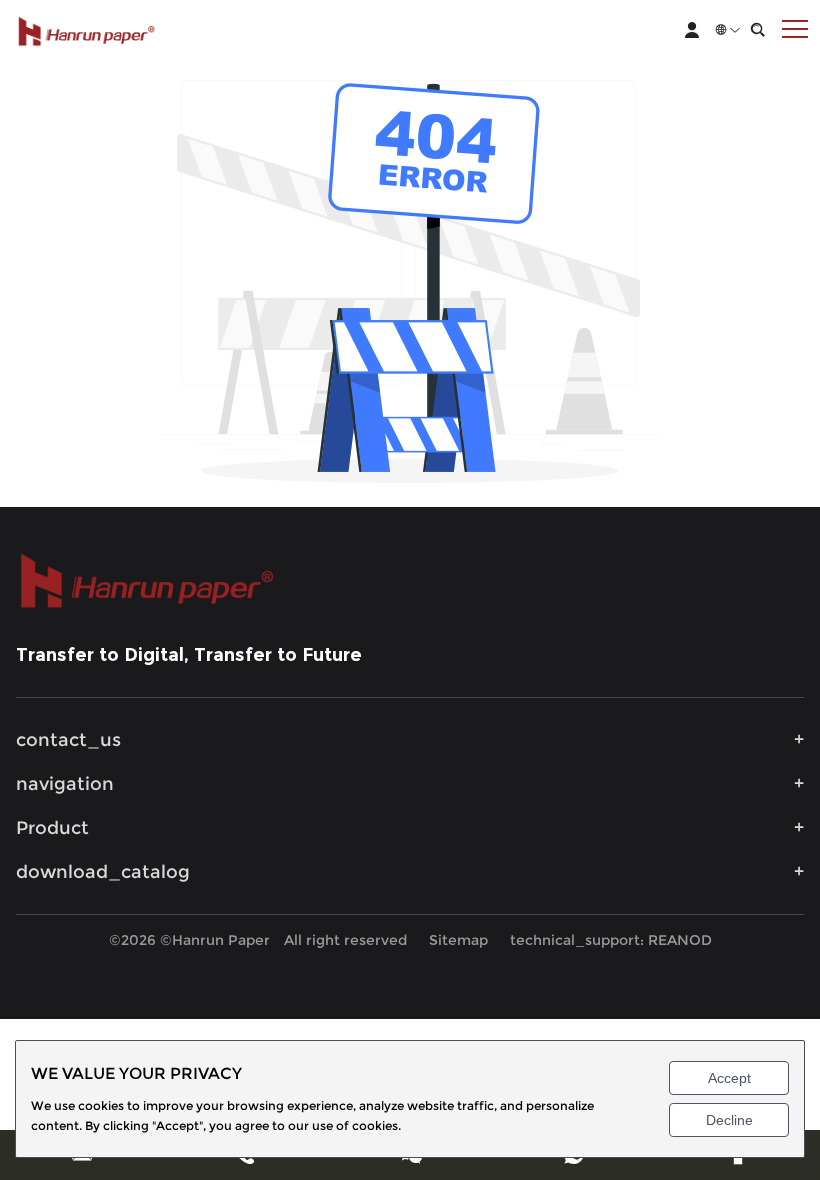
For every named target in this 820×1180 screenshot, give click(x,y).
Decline (729, 1120)
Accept (729, 1078)
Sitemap (458, 940)
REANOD (680, 940)
